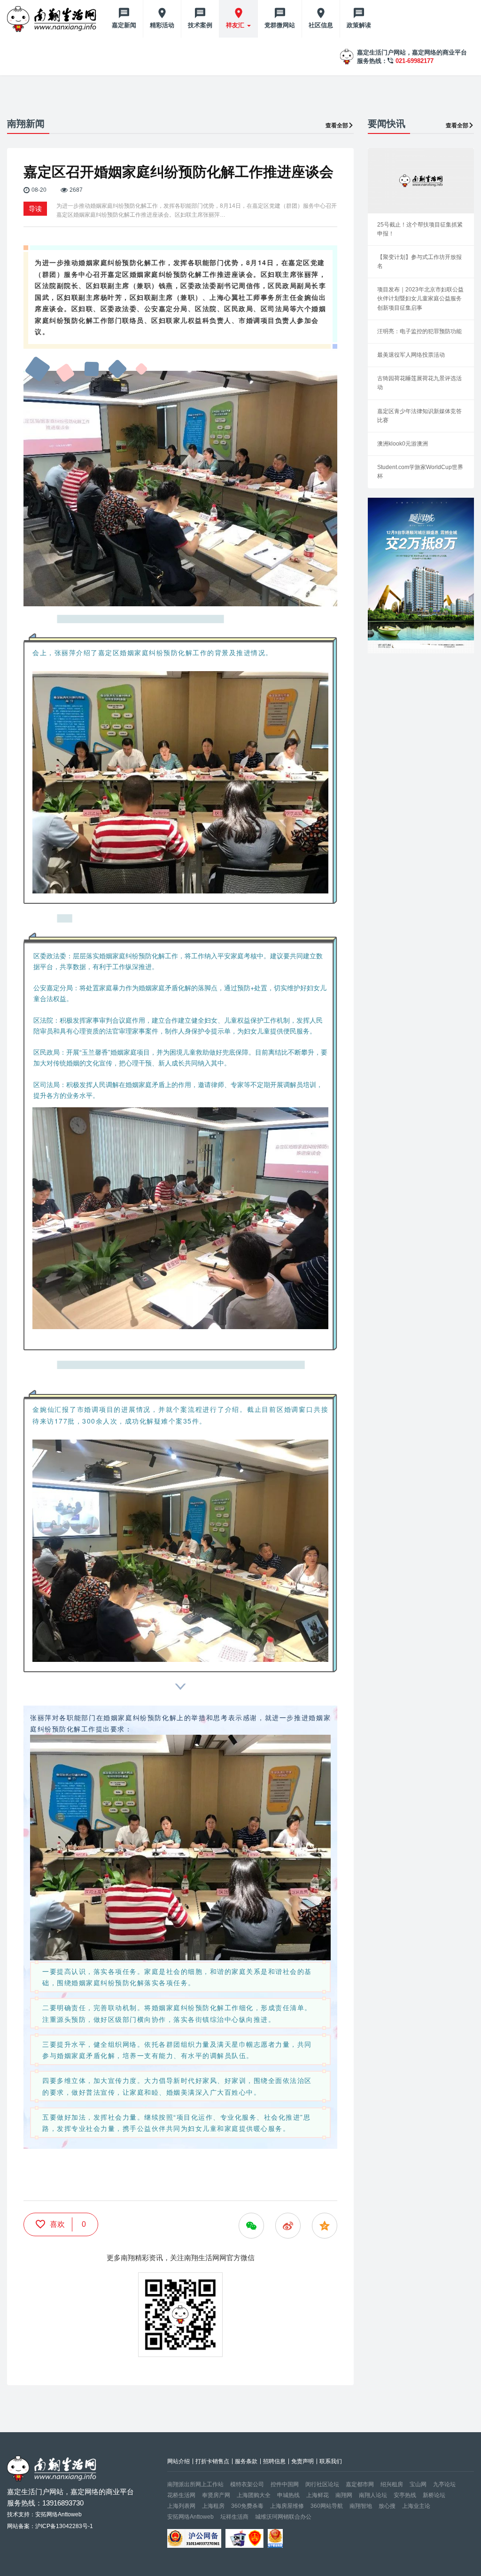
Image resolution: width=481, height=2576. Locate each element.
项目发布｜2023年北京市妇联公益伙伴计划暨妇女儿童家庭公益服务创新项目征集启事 (420, 298)
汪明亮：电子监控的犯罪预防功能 (419, 331)
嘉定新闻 (124, 25)
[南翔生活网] (53, 19)
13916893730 (63, 2503)
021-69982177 (415, 61)
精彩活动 (162, 25)
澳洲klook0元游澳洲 (403, 444)
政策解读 (359, 25)
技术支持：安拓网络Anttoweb (44, 2514)
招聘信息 (274, 2461)
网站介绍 (178, 2461)
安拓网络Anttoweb (190, 2517)
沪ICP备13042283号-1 (64, 2526)
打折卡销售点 (212, 2461)
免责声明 (303, 2461)
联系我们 (331, 2461)
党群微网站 (280, 25)
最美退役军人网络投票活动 (411, 355)
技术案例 (200, 25)
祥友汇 (236, 25)
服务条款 (246, 2461)
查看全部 (337, 125)
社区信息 (321, 25)
